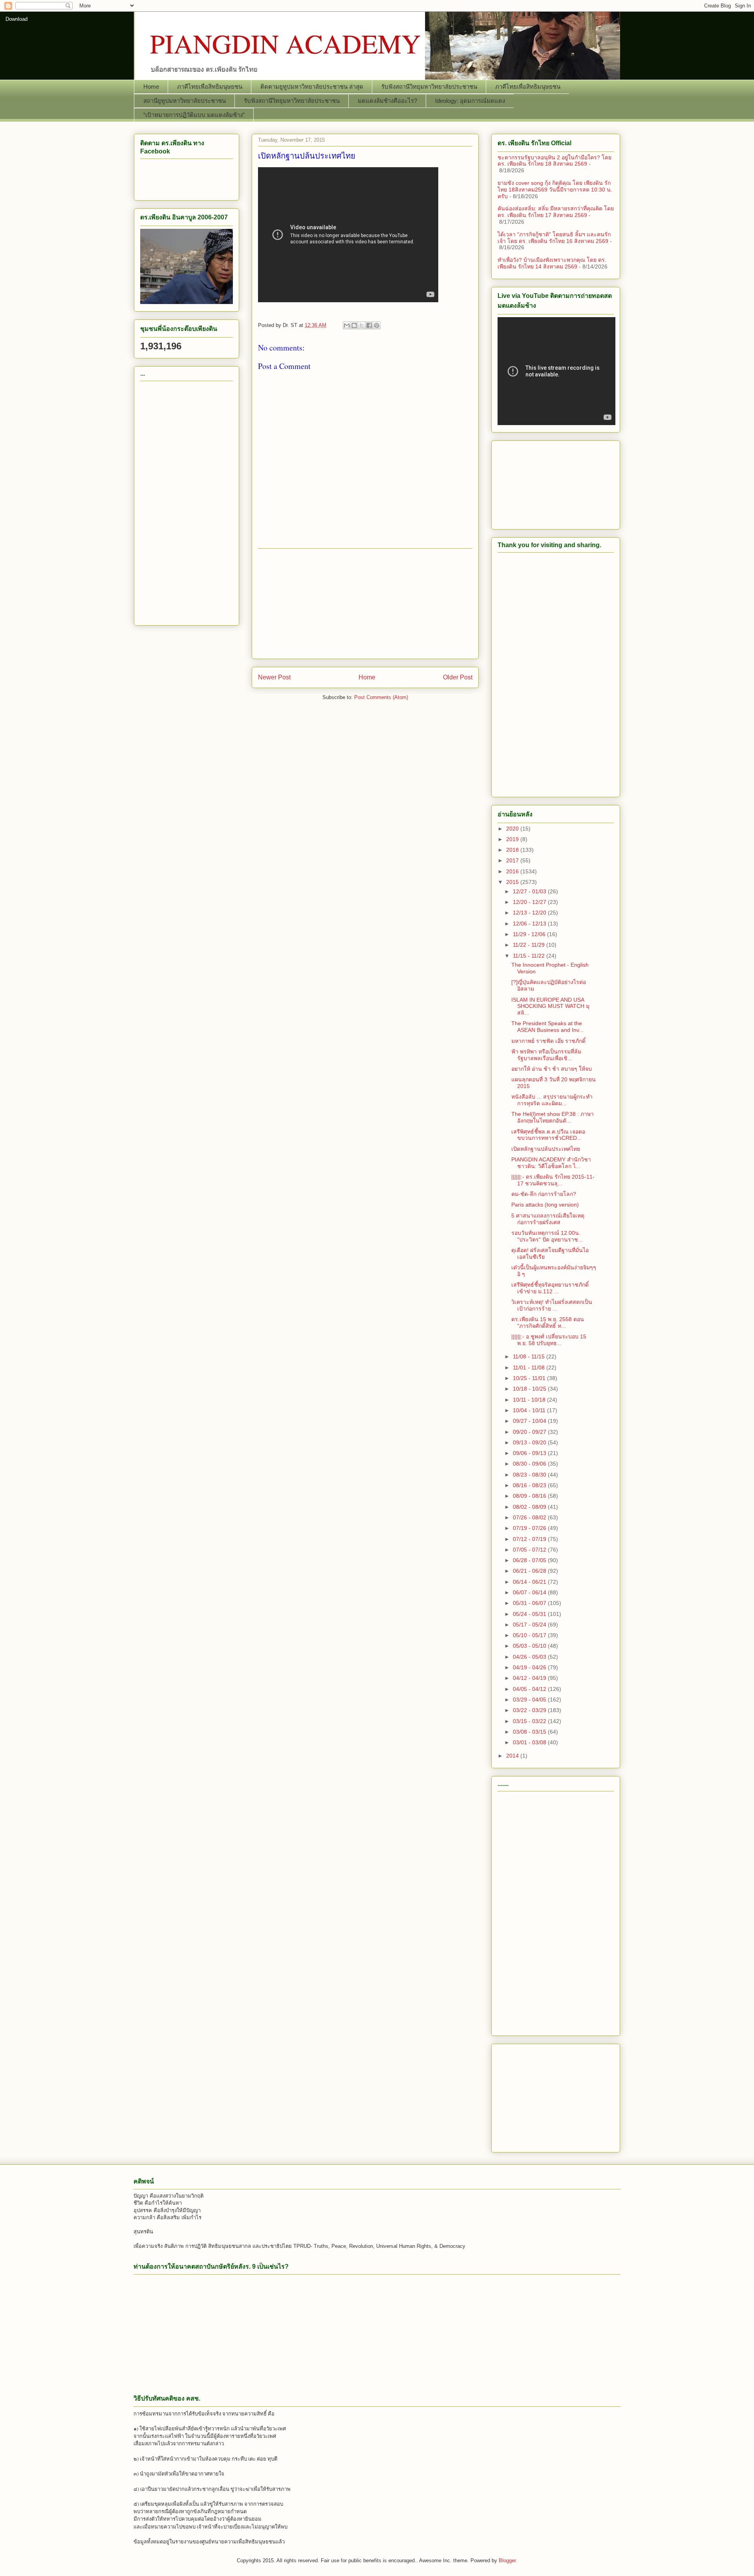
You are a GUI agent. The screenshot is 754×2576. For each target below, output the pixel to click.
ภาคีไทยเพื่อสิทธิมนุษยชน (210, 87)
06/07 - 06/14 (530, 1592)
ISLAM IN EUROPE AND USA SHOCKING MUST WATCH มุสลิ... (550, 1006)
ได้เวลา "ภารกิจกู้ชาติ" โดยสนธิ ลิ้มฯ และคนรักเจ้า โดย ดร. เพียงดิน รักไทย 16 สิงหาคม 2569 (554, 238)
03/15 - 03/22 (530, 1721)
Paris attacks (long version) (545, 1205)
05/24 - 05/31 (530, 1614)
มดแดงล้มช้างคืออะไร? (387, 101)
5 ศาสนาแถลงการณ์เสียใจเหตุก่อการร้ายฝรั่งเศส (548, 1219)
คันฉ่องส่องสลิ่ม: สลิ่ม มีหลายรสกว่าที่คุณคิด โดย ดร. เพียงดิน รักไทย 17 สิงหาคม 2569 (556, 212)
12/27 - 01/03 (530, 891)
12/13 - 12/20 (530, 913)
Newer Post (274, 677)
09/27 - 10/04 (530, 1421)
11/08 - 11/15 (530, 1356)
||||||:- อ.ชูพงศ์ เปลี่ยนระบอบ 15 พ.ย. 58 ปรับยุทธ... (549, 1340)
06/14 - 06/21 (530, 1582)
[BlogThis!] (354, 325)
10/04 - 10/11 (530, 1410)
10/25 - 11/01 (530, 1378)
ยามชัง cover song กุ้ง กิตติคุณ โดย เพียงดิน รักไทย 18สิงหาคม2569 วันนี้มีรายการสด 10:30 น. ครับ (555, 190)
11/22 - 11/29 (530, 945)
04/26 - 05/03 (530, 1657)
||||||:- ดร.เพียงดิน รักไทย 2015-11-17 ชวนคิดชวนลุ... (553, 1180)
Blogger (507, 2560)
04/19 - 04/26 (530, 1667)
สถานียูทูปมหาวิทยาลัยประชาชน (185, 101)
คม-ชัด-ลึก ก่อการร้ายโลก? (544, 1194)
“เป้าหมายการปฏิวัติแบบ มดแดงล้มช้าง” (194, 115)
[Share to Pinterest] (377, 325)
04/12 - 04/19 (530, 1678)
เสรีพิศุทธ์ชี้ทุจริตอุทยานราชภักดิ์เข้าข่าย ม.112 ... (550, 1288)
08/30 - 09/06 (530, 1464)
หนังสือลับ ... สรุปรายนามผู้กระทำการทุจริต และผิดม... (552, 1100)
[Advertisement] (365, 604)
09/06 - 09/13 (530, 1453)
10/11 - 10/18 (530, 1400)
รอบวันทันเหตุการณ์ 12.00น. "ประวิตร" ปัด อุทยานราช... (547, 1236)
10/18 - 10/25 (530, 1389)
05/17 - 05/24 (530, 1625)
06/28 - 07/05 (530, 1560)
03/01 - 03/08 (530, 1742)
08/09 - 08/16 (530, 1496)
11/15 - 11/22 (530, 956)
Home (151, 87)
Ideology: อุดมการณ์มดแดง (470, 101)
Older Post (458, 677)
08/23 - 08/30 (530, 1475)
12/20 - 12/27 (530, 902)
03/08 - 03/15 (530, 1732)
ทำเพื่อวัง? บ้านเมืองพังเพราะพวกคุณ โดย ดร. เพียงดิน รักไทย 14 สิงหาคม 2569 (552, 263)
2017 (513, 860)
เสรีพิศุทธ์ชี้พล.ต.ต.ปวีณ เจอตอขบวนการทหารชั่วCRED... (548, 1135)
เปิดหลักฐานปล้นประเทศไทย (546, 1149)
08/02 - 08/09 (530, 1507)
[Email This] (347, 325)
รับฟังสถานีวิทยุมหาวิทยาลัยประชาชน (429, 87)
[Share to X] (362, 325)
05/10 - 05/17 (530, 1635)
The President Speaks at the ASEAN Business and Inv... (547, 1027)
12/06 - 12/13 (530, 924)
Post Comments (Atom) (381, 697)
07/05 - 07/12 (530, 1550)
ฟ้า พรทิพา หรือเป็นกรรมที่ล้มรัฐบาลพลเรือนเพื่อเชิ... (546, 1055)
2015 (513, 882)
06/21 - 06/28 (530, 1571)
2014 (513, 1756)
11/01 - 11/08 (530, 1367)
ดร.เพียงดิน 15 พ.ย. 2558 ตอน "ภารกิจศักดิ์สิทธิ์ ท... (548, 1323)
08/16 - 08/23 (530, 1485)
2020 (513, 829)
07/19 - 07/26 (530, 1528)
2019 (513, 839)
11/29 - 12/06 (530, 934)
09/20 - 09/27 (530, 1432)
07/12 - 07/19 (530, 1539)
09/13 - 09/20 (530, 1442)
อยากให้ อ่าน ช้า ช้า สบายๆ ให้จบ (552, 1069)
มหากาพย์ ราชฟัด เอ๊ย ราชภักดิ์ (548, 1041)
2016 (513, 871)
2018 (513, 850)
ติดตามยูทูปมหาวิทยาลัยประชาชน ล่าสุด (312, 87)
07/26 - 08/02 (530, 1517)
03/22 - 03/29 (530, 1710)
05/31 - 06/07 (530, 1603)
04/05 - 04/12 (530, 1689)
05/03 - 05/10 (530, 1646)
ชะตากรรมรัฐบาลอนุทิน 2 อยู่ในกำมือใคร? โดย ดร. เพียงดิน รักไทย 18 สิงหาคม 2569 (555, 161)
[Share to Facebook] (369, 325)
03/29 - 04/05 (530, 1700)
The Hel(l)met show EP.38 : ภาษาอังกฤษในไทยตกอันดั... (553, 1117)
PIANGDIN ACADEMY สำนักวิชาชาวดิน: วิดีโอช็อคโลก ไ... (551, 1163)
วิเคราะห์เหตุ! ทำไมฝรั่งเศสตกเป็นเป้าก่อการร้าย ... (552, 1305)
